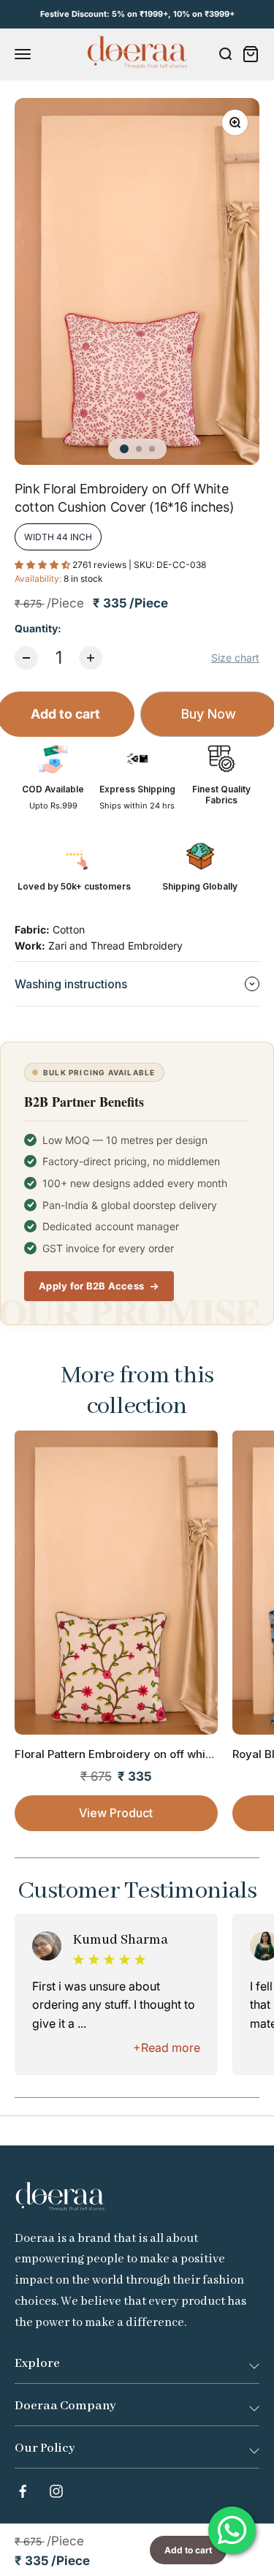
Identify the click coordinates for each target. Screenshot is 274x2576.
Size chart (235, 658)
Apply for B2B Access (91, 1286)
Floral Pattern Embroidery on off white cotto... (134, 1754)
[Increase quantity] (91, 658)
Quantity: (38, 628)
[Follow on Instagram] (56, 2491)
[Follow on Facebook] (23, 2491)
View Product (116, 1813)
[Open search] (225, 54)
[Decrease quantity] (26, 658)
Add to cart (188, 2550)
